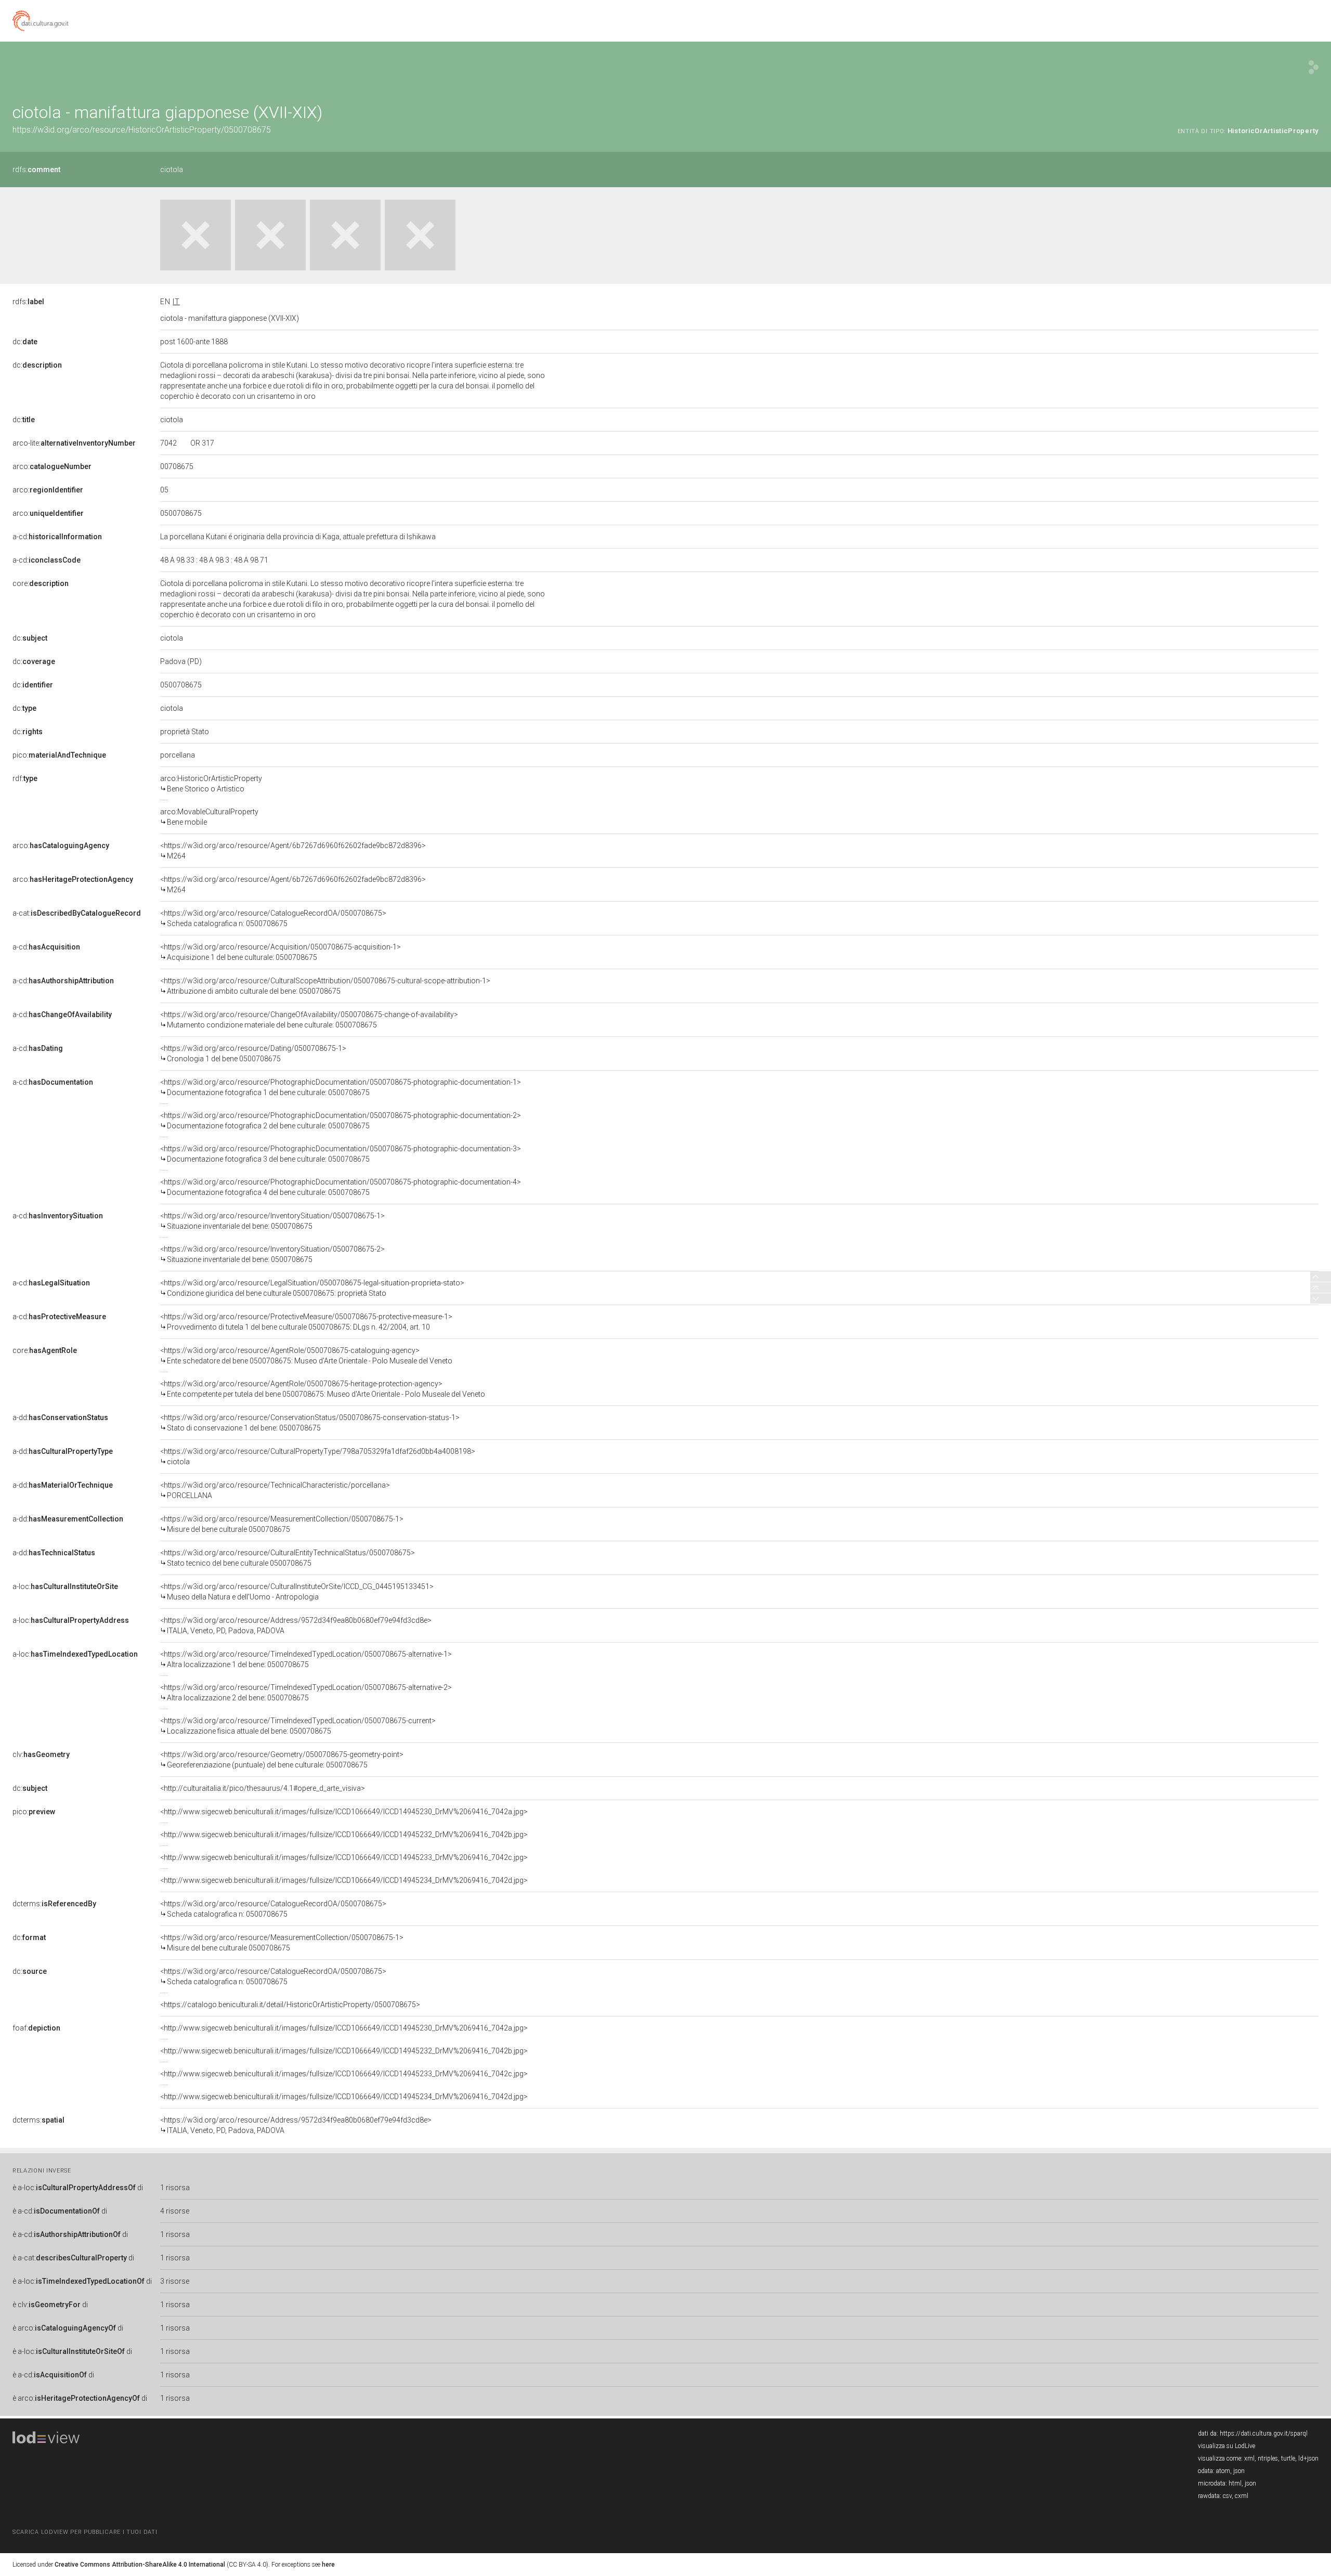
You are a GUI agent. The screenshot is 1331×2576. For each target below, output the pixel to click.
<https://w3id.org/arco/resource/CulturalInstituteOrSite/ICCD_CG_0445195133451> (297, 1592)
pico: (59, 755)
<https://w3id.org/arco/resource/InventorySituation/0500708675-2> (272, 1254)
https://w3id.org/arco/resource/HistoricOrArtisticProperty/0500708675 (142, 130)
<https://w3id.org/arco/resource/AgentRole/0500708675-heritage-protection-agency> (323, 1389)
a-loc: (65, 1586)
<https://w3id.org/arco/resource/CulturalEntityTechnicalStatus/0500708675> (288, 1558)
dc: (25, 342)
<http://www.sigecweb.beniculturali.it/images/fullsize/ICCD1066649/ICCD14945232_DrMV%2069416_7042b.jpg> (344, 1835)
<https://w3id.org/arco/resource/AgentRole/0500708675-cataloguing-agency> (306, 1356)
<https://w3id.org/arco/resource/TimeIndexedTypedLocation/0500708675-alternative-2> (306, 1693)
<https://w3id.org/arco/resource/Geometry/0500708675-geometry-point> (282, 1760)
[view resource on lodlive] (1314, 67)
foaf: (36, 2028)
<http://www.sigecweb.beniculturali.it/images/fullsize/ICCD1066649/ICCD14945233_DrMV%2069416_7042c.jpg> (344, 1857)
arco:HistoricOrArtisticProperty (211, 784)
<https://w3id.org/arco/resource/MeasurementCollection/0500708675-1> (282, 1524)
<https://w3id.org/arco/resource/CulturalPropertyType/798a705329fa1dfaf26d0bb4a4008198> (318, 1456)
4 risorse (175, 2211)
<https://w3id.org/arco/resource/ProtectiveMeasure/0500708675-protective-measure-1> (306, 1322)
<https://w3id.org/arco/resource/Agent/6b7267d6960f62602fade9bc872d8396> (293, 851)
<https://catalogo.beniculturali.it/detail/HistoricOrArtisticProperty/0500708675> (290, 2005)
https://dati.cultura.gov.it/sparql (1264, 2434)
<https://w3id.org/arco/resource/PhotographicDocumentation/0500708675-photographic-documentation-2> (341, 1121)
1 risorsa (175, 2188)
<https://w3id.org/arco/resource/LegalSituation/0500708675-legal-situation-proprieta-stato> (312, 1288)
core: (41, 583)
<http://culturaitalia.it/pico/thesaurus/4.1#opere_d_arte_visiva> (263, 1788)
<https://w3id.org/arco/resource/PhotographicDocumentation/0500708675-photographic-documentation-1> (341, 1087)
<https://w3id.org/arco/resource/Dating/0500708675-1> (253, 1053)
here (328, 2565)
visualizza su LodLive (1226, 2446)
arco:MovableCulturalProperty (209, 817)
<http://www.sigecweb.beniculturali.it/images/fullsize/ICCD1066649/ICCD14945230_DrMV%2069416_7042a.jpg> (344, 1812)
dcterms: (54, 1904)
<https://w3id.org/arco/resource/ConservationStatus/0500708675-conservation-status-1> (310, 1423)
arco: (52, 466)
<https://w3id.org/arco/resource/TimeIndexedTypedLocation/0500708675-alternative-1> (306, 1659)
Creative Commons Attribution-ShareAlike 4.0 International (140, 2565)
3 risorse (175, 2281)
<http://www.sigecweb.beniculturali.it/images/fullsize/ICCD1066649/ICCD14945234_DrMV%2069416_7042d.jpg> (344, 1880)
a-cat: (77, 913)
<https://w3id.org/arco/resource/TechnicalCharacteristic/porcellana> (275, 1490)
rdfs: (36, 170)
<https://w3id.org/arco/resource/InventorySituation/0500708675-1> (272, 1221)
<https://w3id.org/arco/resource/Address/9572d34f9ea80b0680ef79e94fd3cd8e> (296, 1625)
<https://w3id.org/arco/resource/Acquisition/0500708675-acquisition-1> (280, 952)
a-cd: (57, 537)
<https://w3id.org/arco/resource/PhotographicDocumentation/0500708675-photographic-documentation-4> (341, 1187)
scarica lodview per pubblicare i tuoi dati (85, 2532)
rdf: (25, 778)
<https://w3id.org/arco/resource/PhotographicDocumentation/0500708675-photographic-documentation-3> (341, 1154)
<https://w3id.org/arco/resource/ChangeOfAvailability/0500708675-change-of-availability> (309, 1020)
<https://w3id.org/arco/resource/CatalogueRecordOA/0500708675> (273, 918)
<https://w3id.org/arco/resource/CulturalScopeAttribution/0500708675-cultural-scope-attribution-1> (325, 986)
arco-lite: (74, 443)
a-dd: (60, 1417)
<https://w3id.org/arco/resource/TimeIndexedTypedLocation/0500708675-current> (298, 1726)
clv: (41, 1754)
